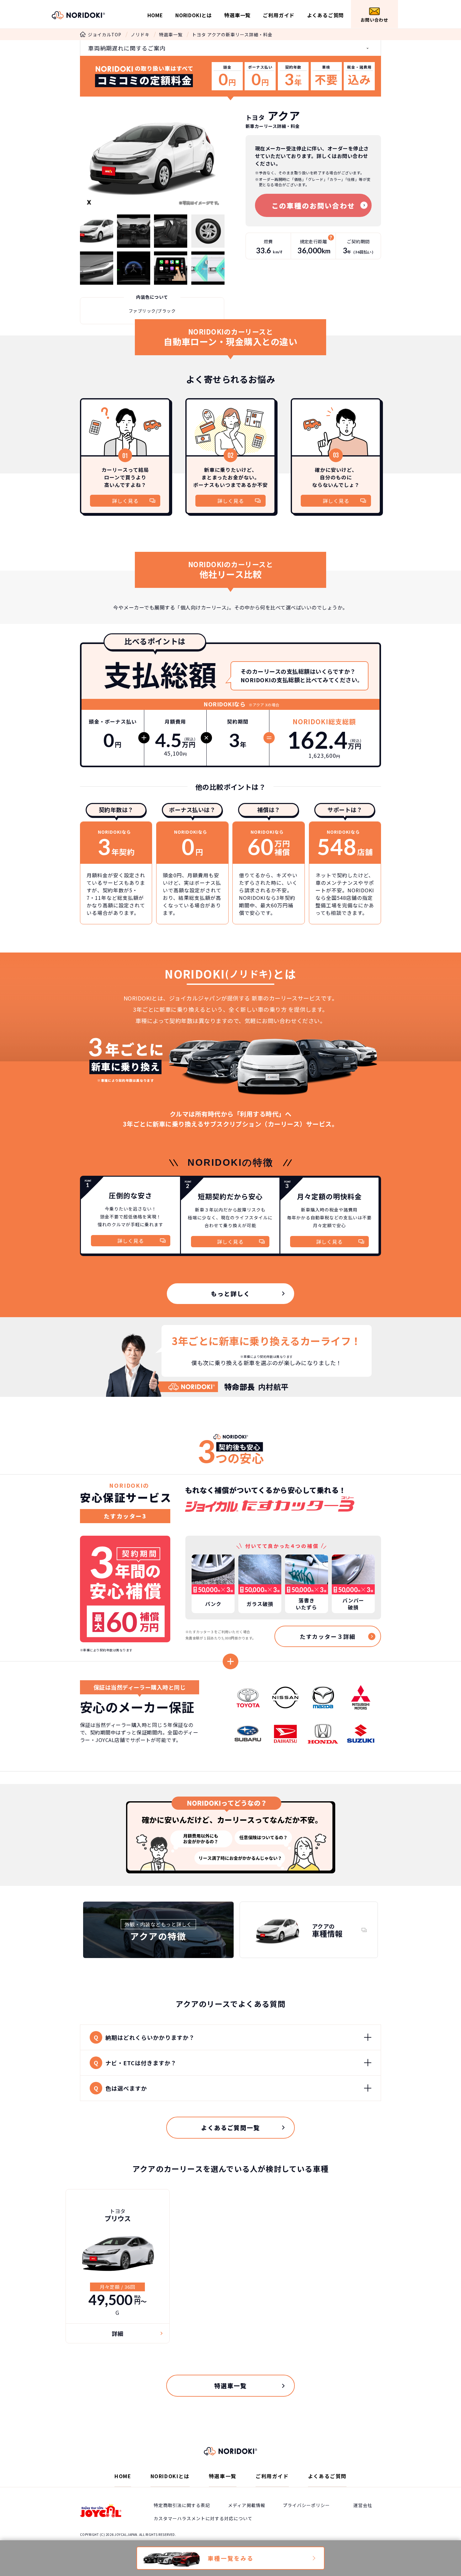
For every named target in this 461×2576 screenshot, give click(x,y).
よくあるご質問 (326, 15)
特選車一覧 (237, 15)
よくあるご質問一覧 (230, 2127)
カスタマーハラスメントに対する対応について (203, 2518)
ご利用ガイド (279, 15)
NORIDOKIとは (194, 15)
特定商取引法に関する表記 (182, 2505)
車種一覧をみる (231, 2558)
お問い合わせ (374, 20)
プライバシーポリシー (306, 2505)
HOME (155, 15)
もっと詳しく (230, 1293)
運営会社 (363, 2505)
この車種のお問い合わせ (313, 205)
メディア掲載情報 (247, 2505)
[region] (230, 1680)
